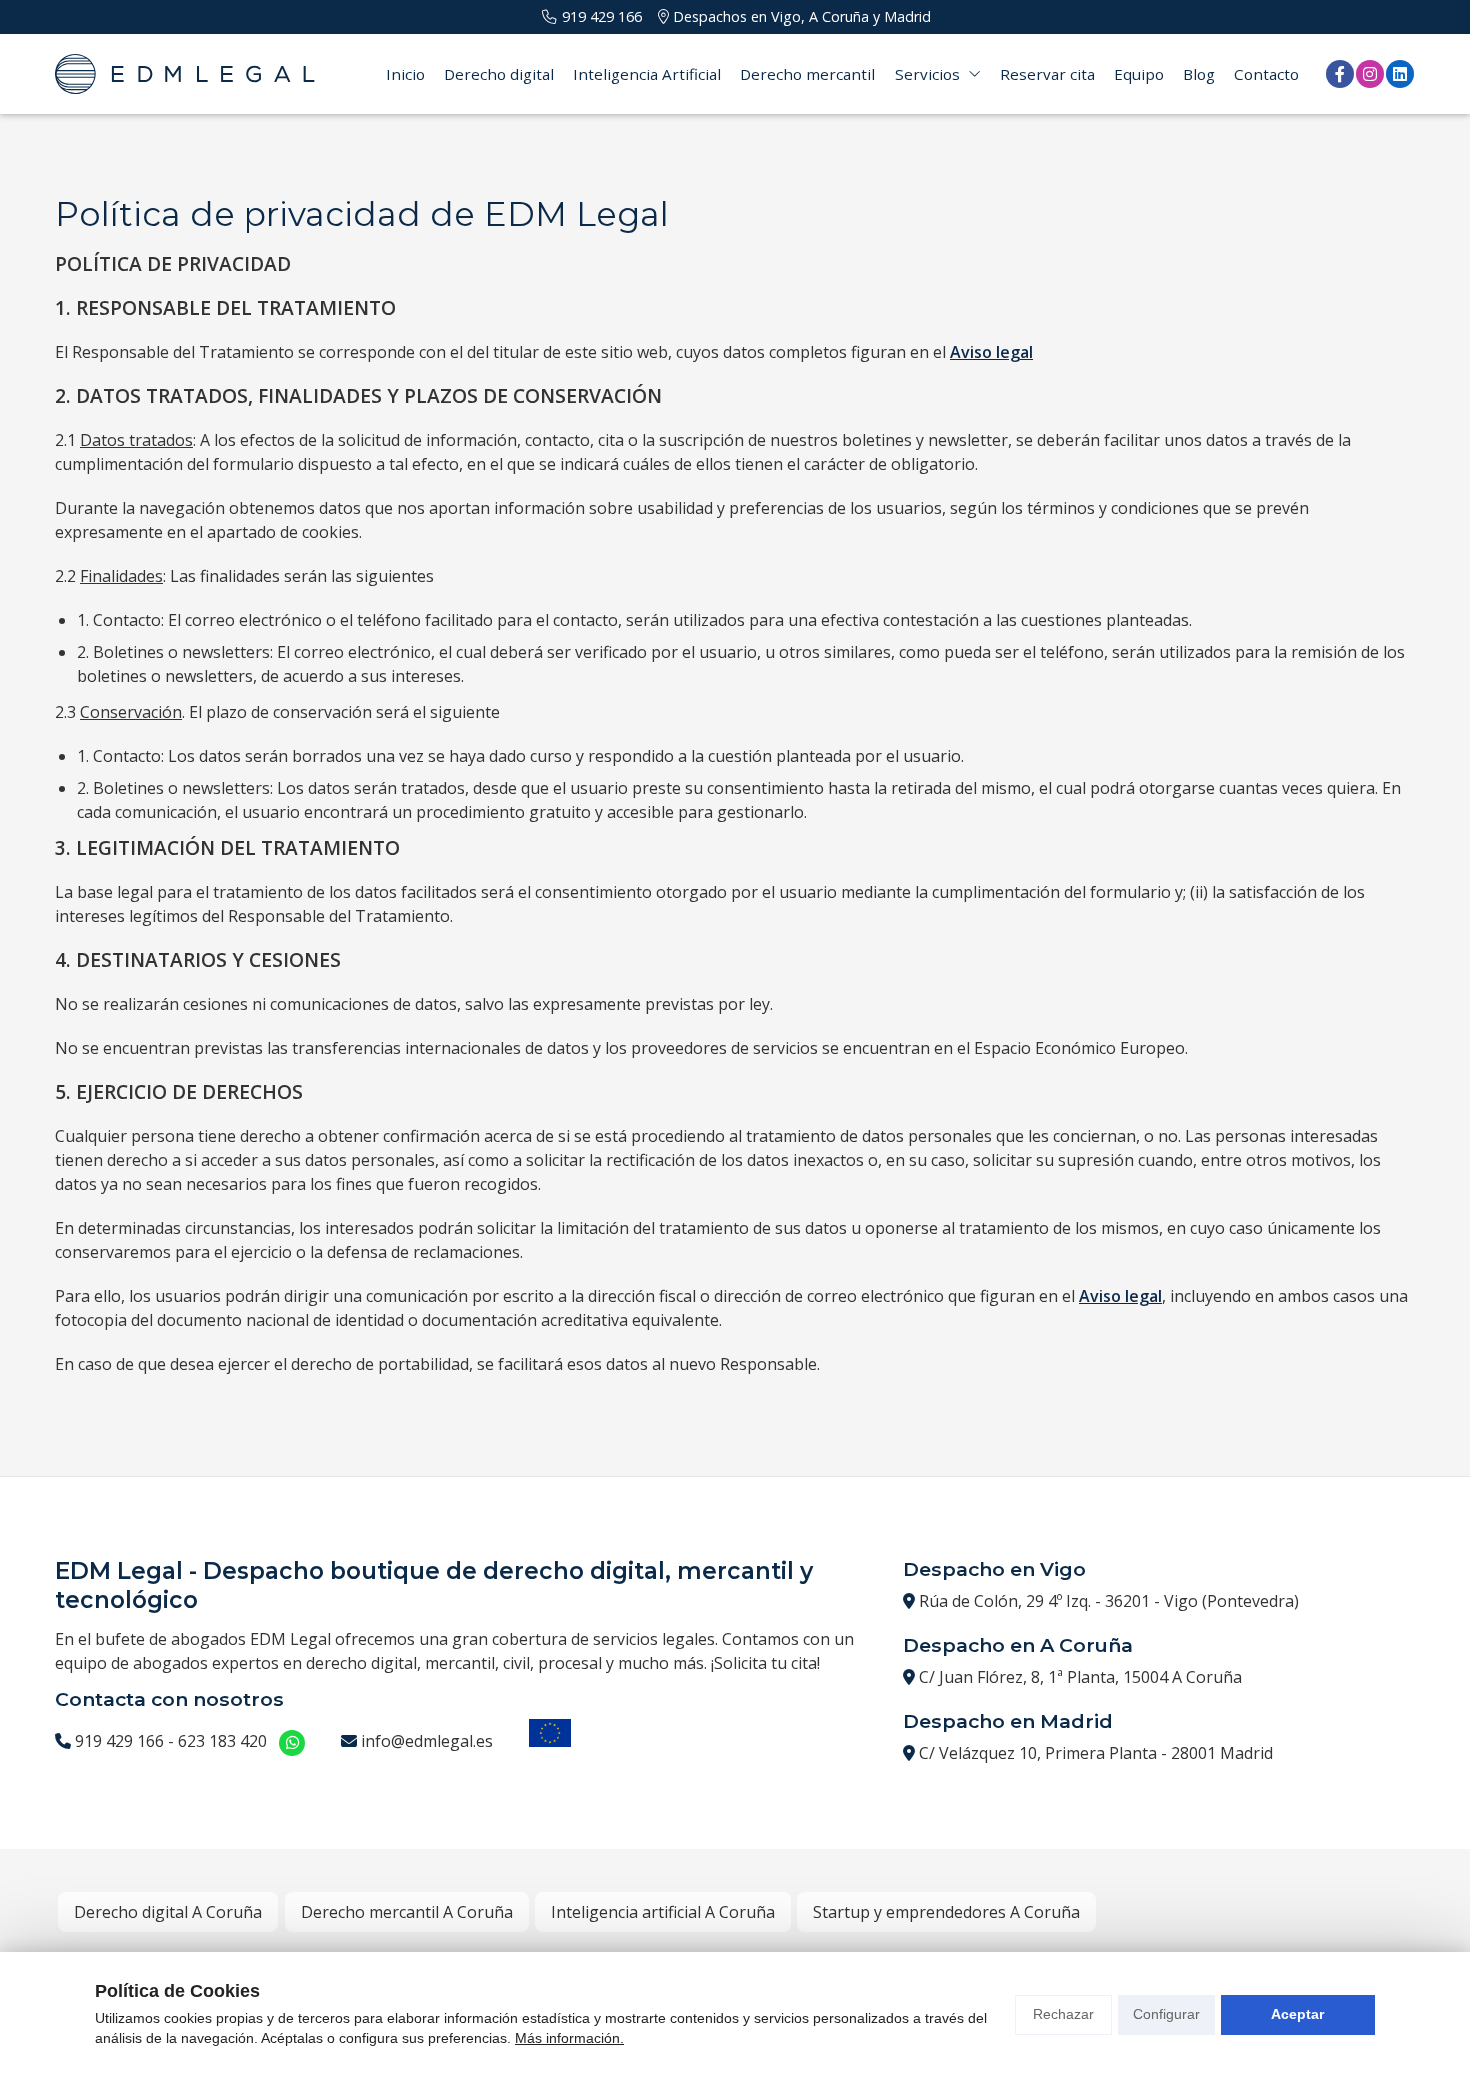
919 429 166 (119, 1741)
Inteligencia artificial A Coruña (663, 1912)
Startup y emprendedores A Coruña (946, 1912)
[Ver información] (550, 1736)
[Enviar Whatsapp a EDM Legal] (292, 1743)
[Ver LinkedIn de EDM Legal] (1400, 74)
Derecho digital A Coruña (168, 1912)
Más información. (569, 2038)
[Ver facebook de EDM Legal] (1340, 74)
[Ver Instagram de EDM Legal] (1370, 74)
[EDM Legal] (185, 74)
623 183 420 (222, 1741)
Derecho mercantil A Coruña (407, 1912)
